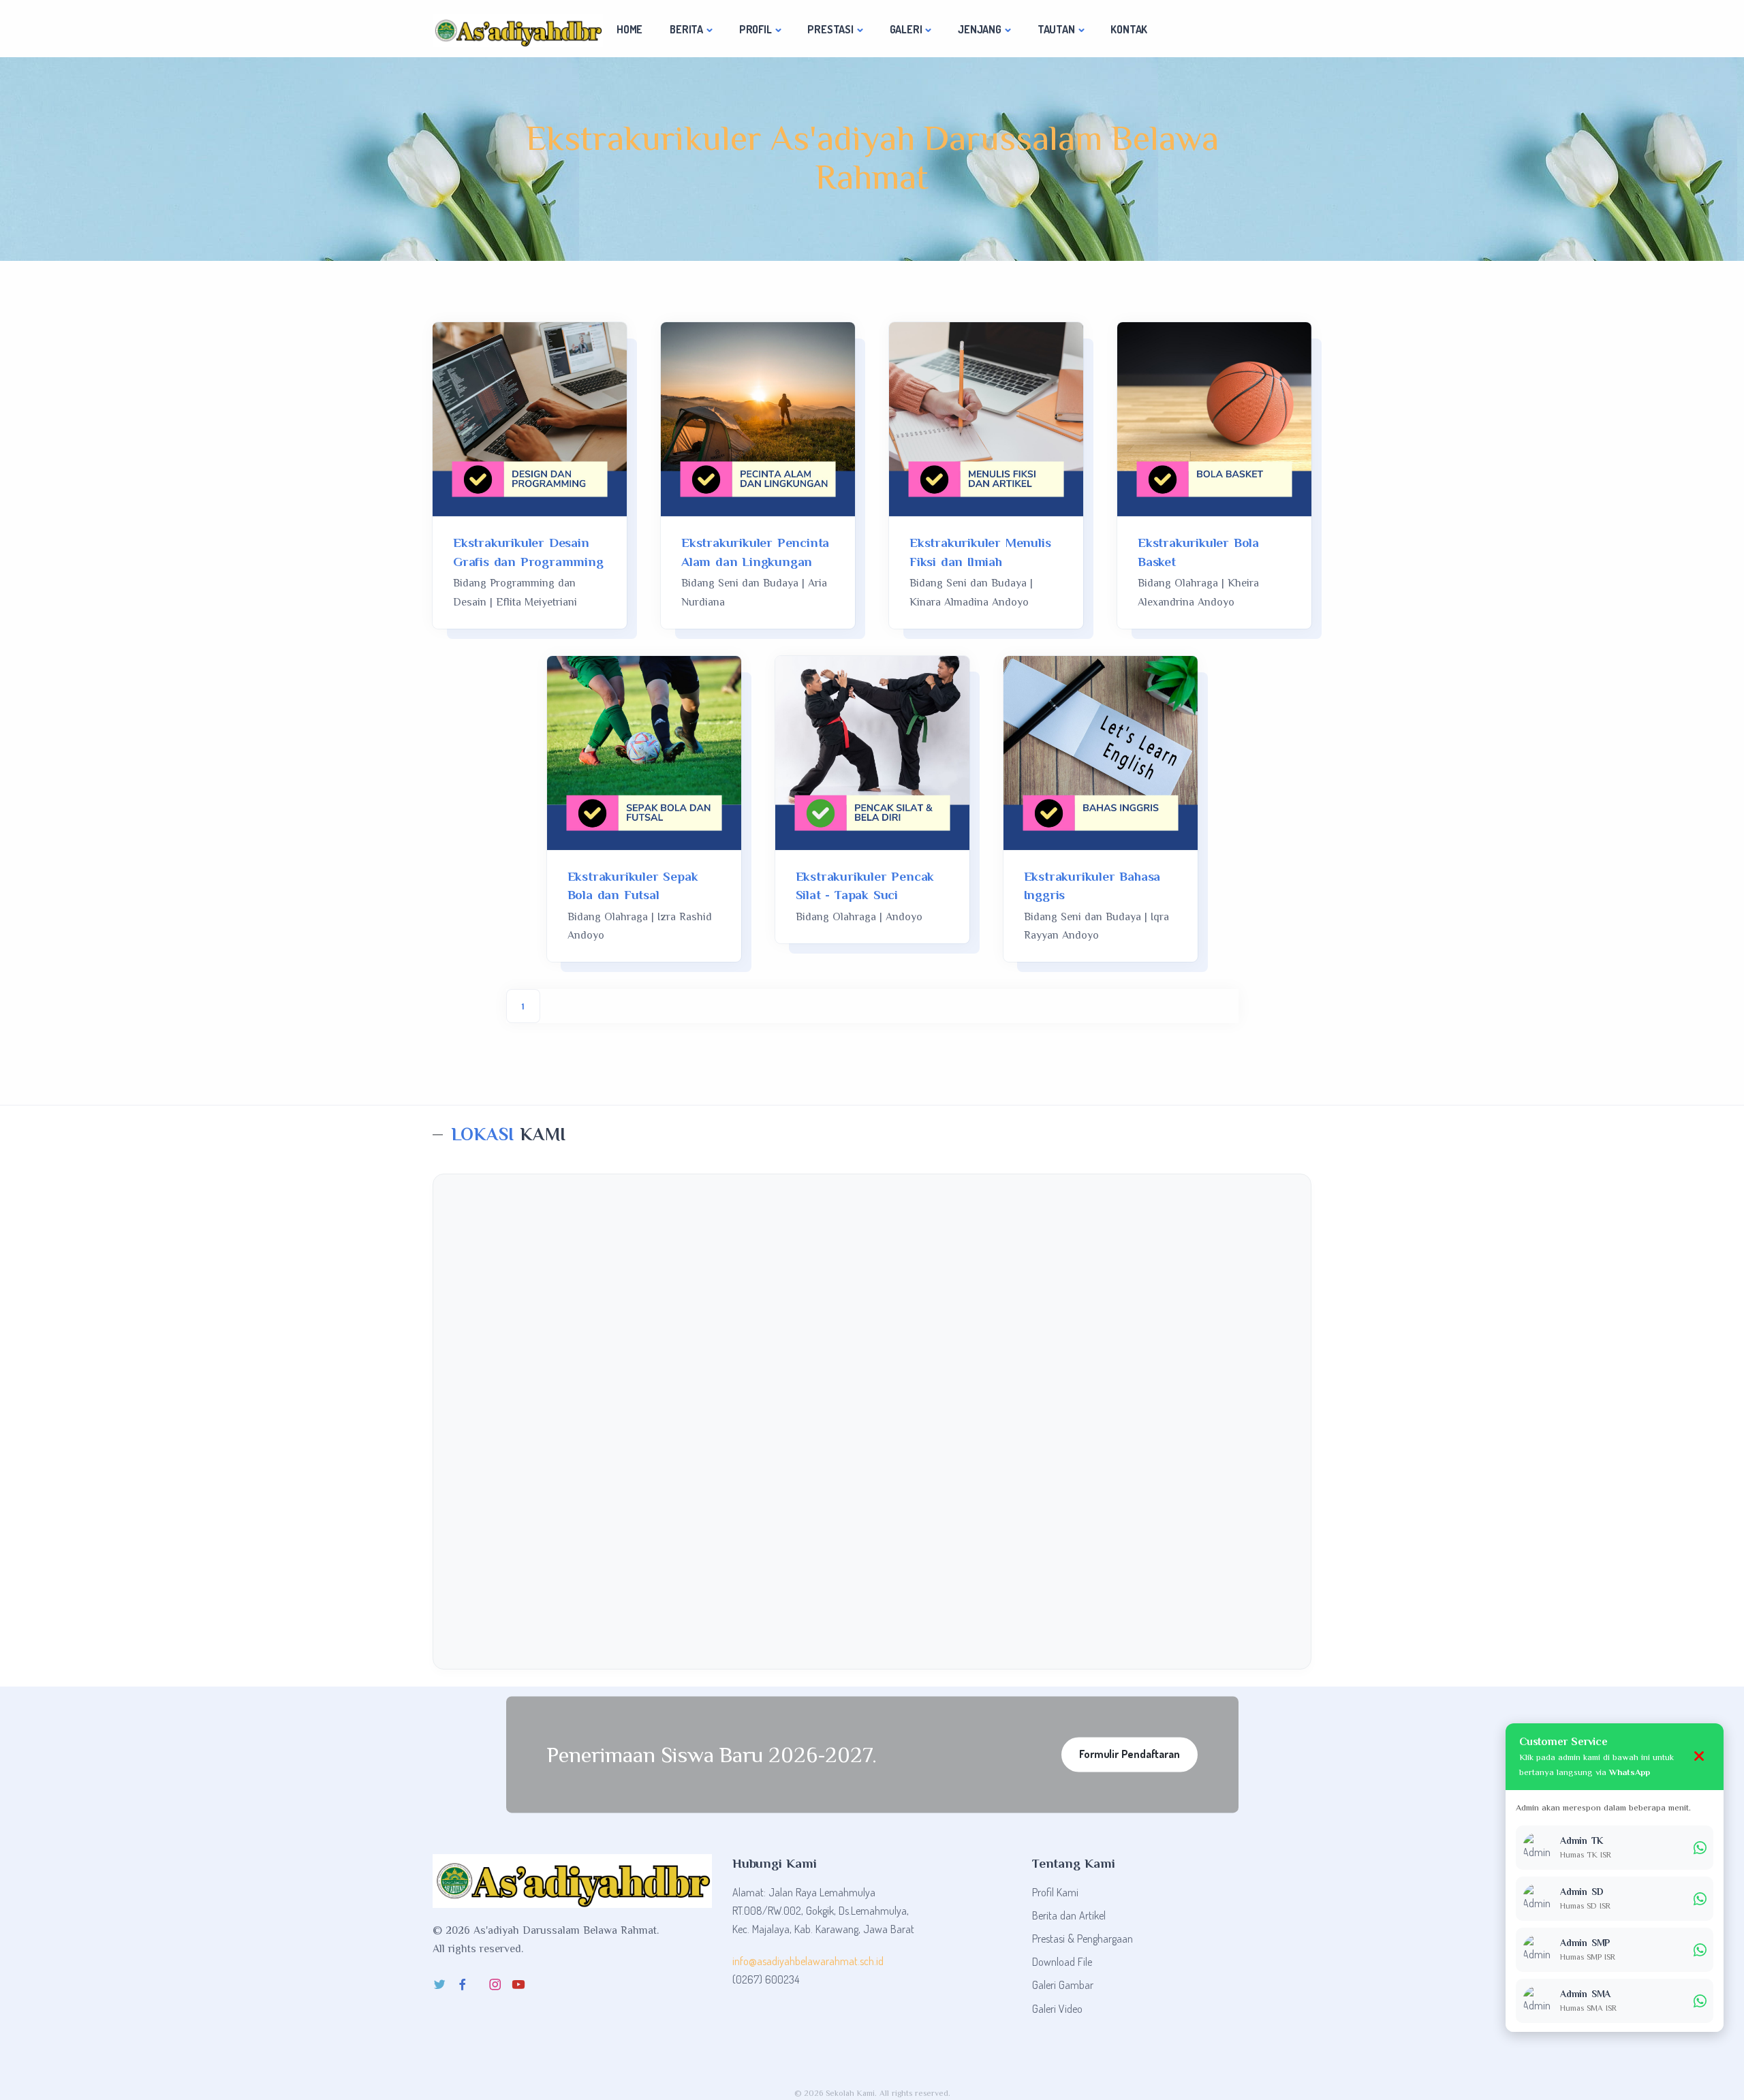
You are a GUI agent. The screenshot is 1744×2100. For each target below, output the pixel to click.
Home (629, 29)
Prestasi (830, 29)
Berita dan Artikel (1069, 1915)
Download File (1062, 1962)
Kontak (1129, 29)
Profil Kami (1055, 1892)
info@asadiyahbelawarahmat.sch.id (808, 1961)
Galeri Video (1057, 2009)
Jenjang (980, 29)
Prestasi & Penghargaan (1083, 1939)
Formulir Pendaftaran (1129, 1754)
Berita (686, 29)
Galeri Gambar (1063, 1985)
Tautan (1056, 29)
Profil (756, 29)
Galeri (906, 29)
